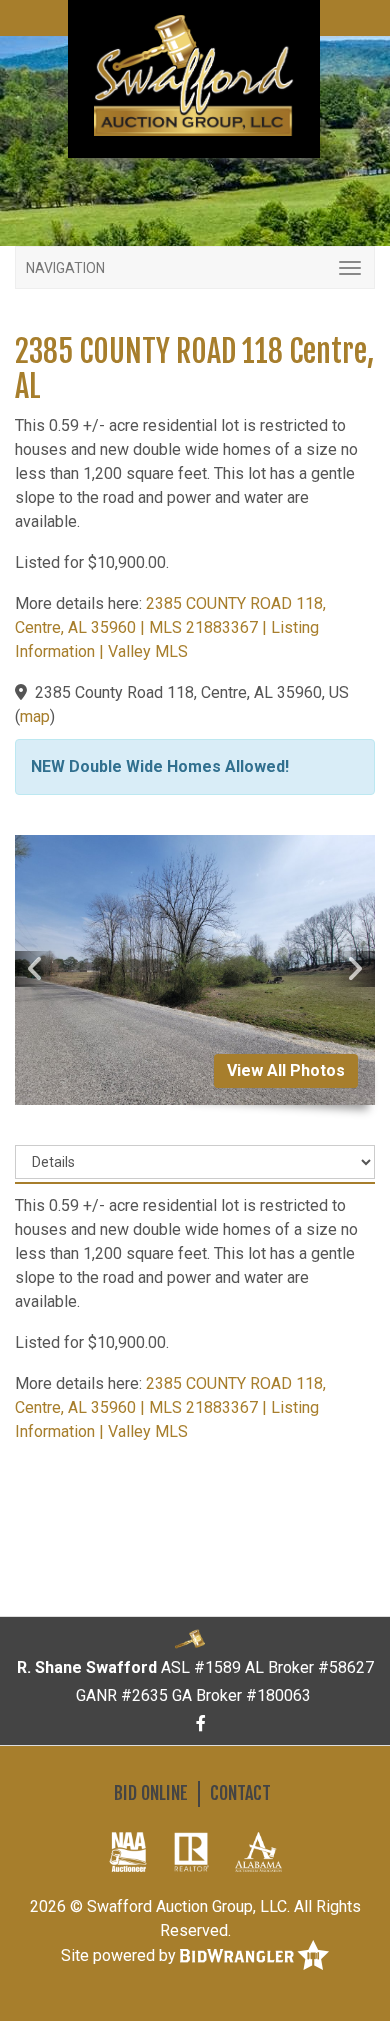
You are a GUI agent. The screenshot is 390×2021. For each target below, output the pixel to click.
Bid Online (151, 1793)
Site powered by (120, 1955)
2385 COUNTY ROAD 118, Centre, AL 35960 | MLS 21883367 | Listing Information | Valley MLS (170, 627)
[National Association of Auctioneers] (128, 1851)
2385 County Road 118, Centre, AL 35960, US (192, 692)
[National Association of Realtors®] (191, 1851)
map (35, 716)
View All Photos (286, 1070)
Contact (240, 1793)
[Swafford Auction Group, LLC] (194, 74)
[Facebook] (201, 1723)
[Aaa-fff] (258, 1851)
